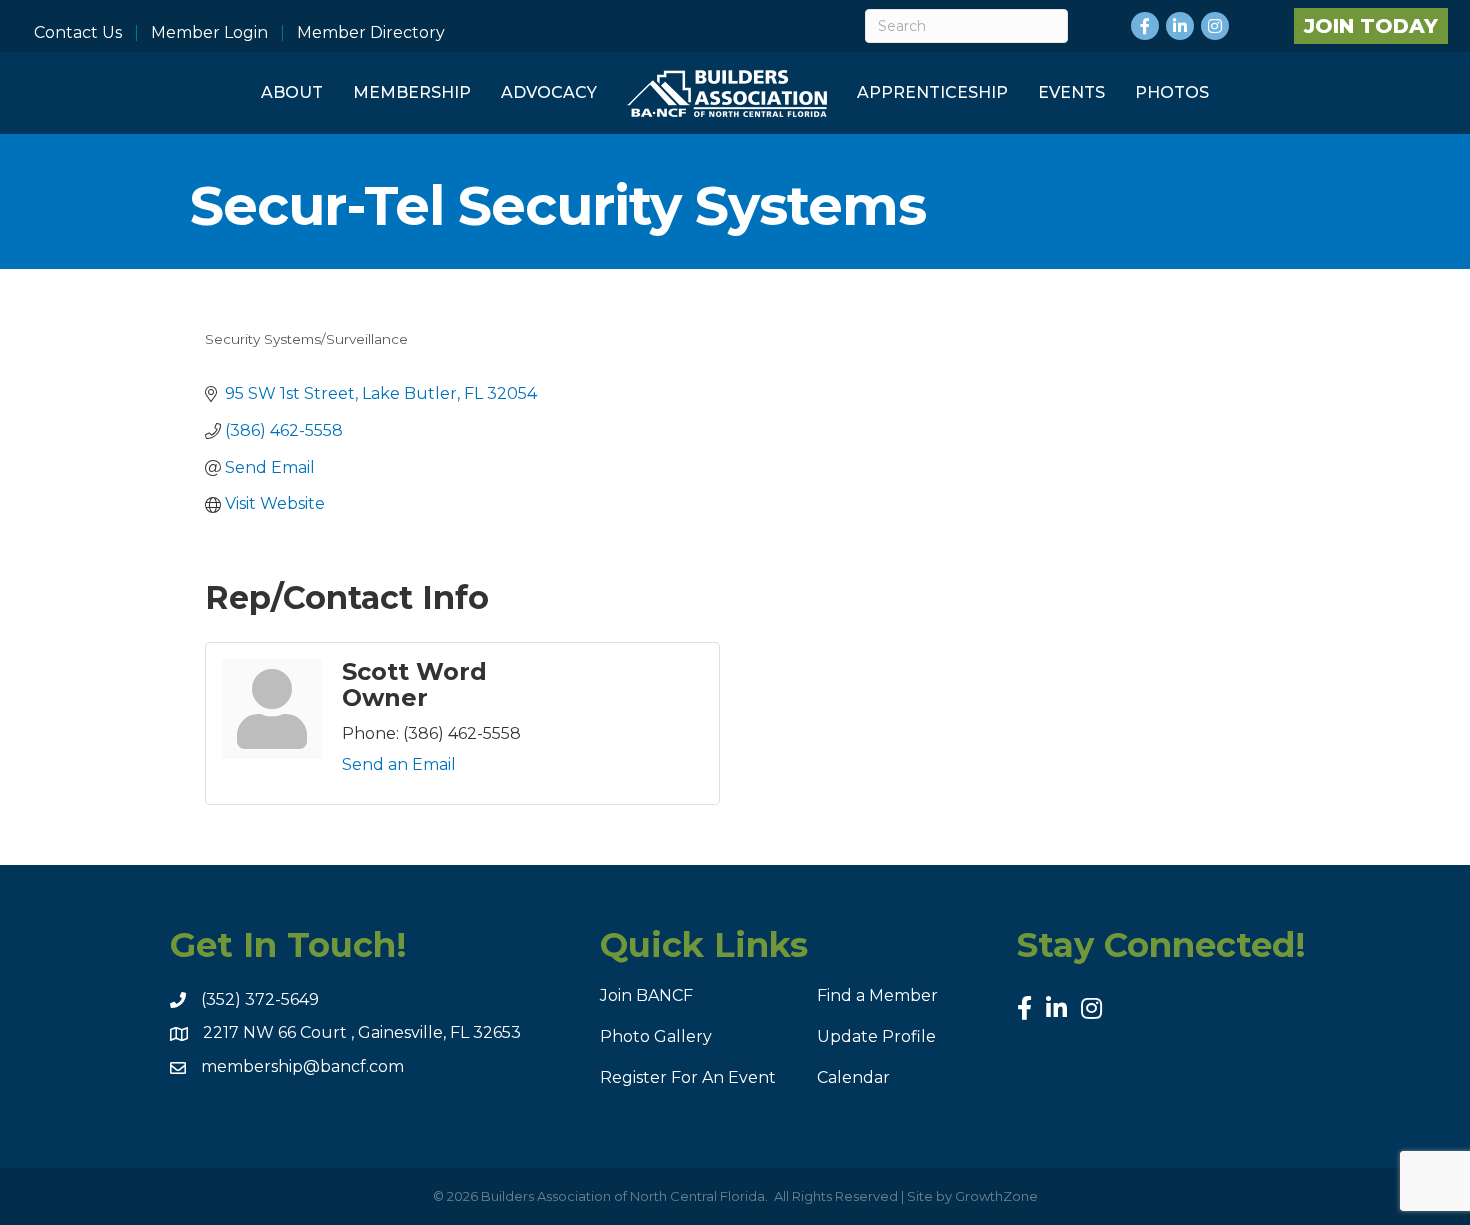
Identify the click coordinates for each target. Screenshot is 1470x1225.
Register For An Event (688, 1077)
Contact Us (78, 33)
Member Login (209, 33)
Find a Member (877, 995)
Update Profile (876, 1036)
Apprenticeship (932, 92)
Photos (1172, 92)
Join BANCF (646, 995)
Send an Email (399, 764)
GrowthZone (996, 1196)
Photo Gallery (656, 1036)
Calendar (853, 1077)
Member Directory (371, 33)
